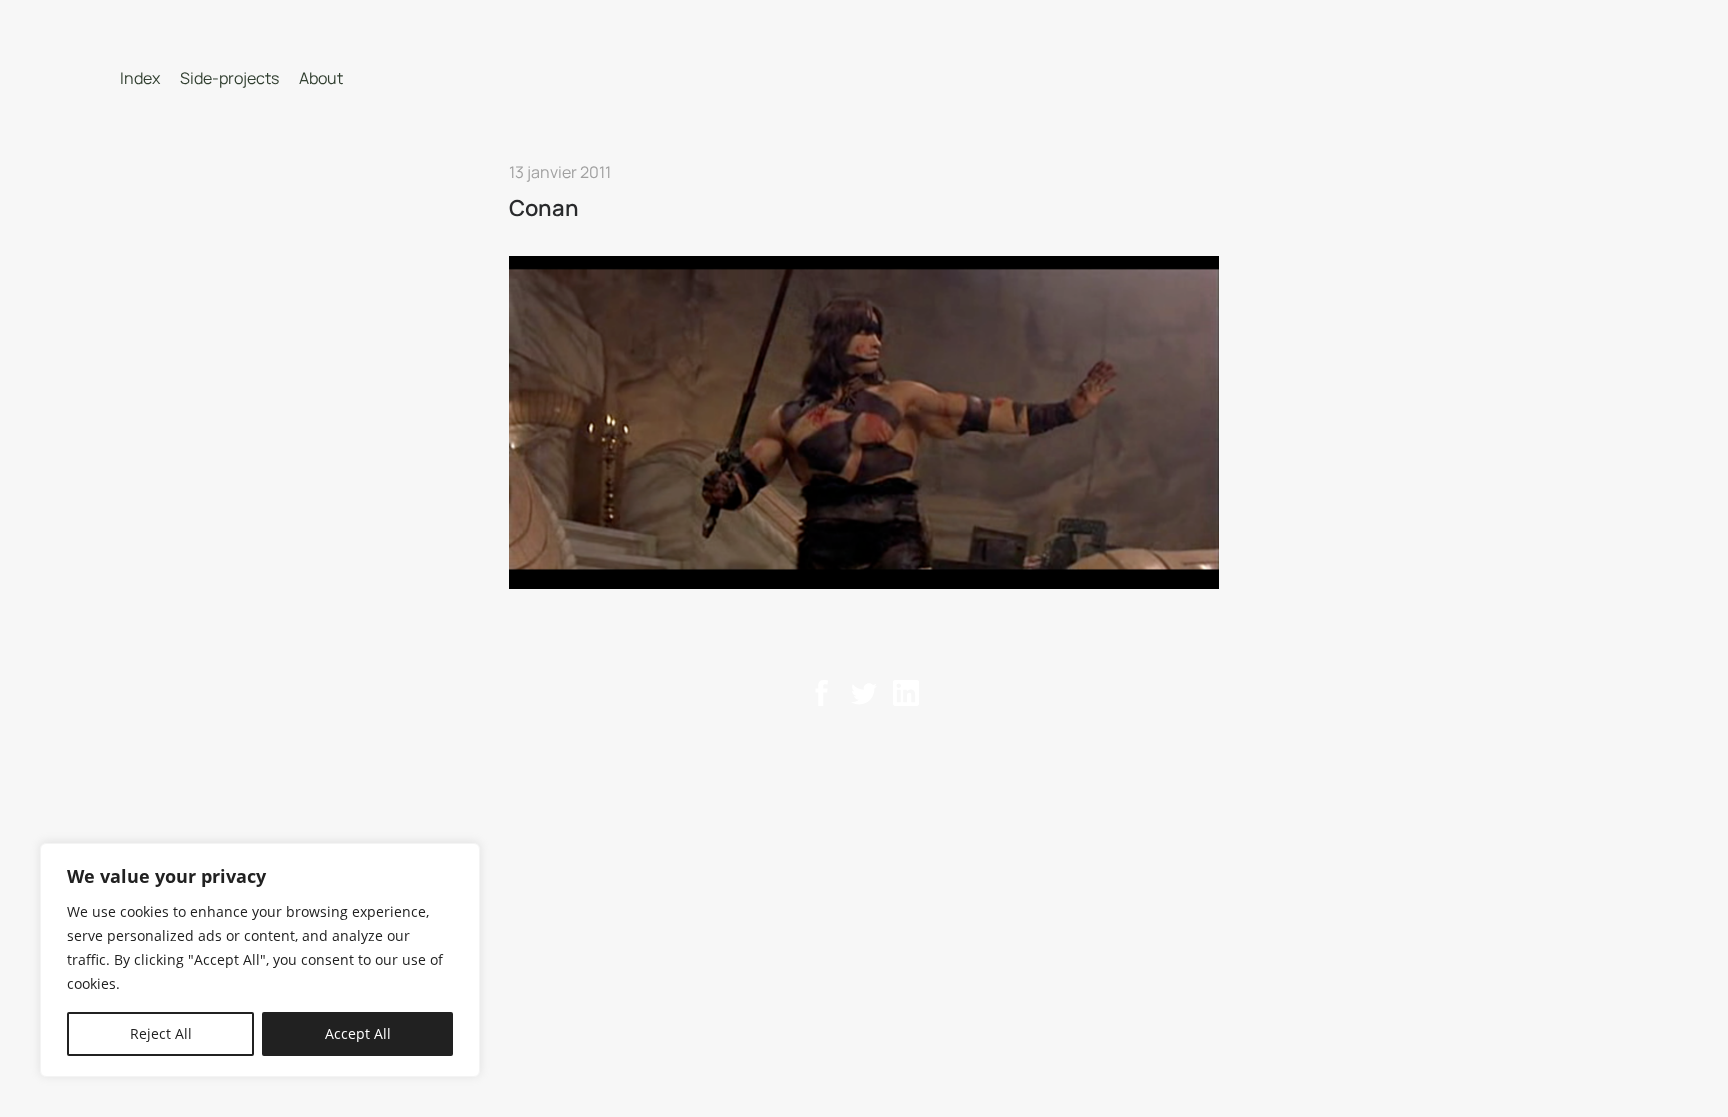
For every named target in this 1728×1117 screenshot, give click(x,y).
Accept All (358, 1033)
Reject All (161, 1033)
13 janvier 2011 (560, 172)
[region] (260, 960)
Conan (544, 208)
